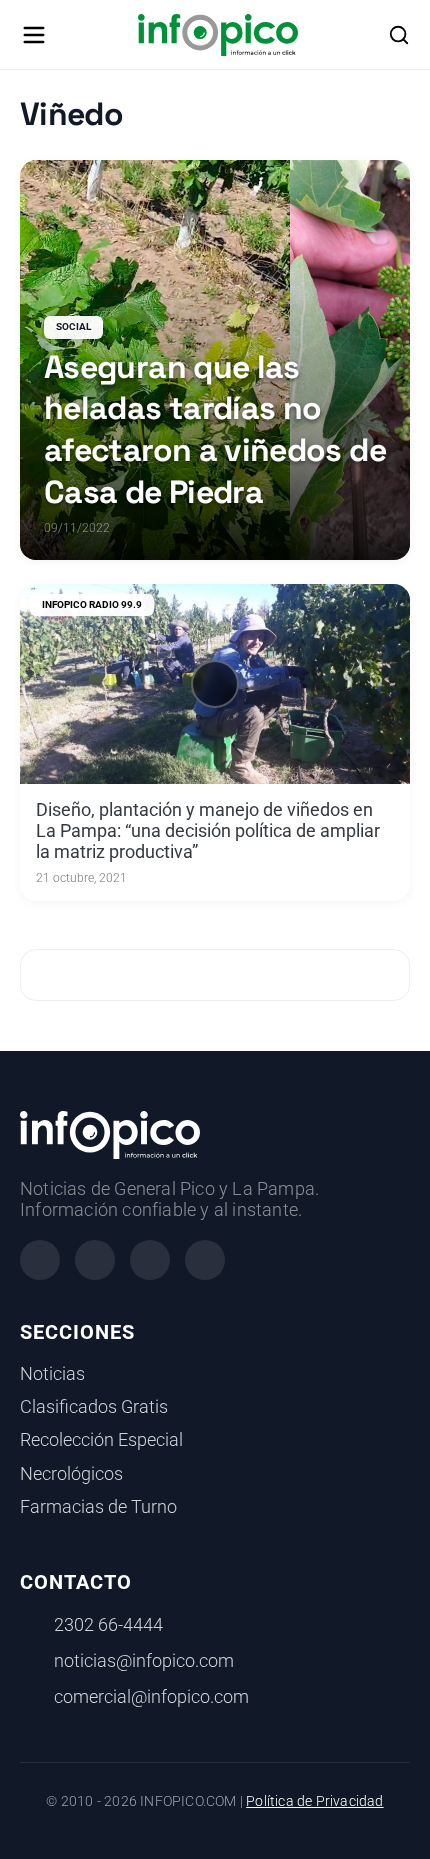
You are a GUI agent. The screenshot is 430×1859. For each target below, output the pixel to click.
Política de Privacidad (314, 1801)
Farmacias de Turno (98, 1507)
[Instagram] (95, 1260)
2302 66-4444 (108, 1625)
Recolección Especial (101, 1440)
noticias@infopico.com (144, 1661)
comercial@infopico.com (151, 1697)
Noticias (52, 1374)
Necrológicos (71, 1474)
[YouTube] (205, 1260)
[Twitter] (150, 1260)
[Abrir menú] (34, 35)
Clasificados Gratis (94, 1407)
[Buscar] (399, 35)
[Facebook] (40, 1260)
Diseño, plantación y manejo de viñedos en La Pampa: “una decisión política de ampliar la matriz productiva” (208, 831)
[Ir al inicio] (217, 35)
